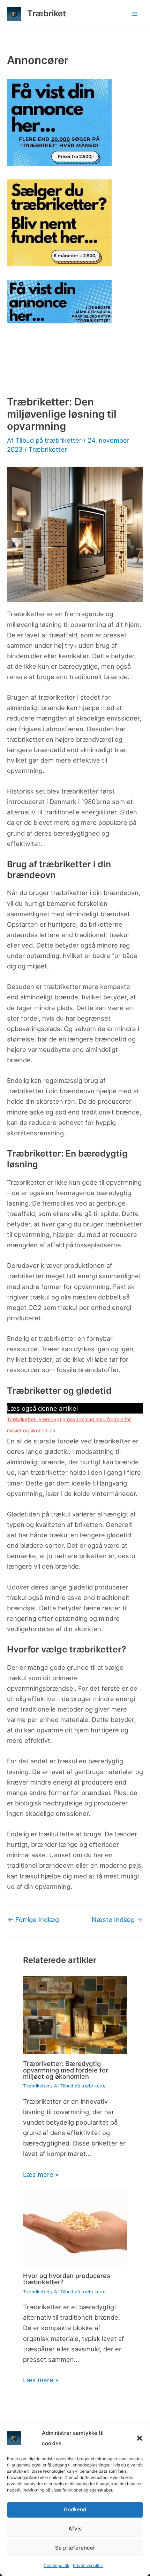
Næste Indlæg (117, 1919)
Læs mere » (41, 2174)
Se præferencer (75, 2548)
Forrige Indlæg (33, 1919)
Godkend (75, 2509)
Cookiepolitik (57, 2565)
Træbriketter (48, 449)
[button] (140, 2438)
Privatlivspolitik (88, 2565)
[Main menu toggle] (135, 14)
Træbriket (47, 13)
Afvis (75, 2529)
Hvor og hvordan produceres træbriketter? (67, 2279)
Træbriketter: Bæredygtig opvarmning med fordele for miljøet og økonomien (66, 2070)
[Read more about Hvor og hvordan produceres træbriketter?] (75, 2227)
